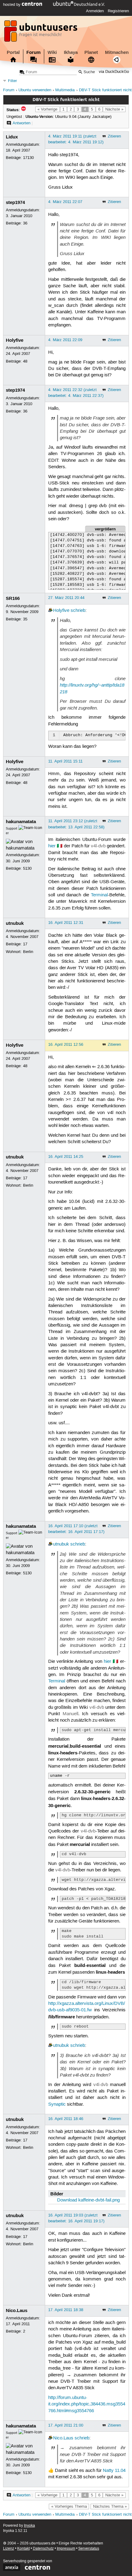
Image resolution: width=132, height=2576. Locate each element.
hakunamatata (21, 822)
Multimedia (65, 90)
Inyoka (29, 2526)
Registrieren (118, 11)
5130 (27, 868)
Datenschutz (43, 2549)
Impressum (66, 2549)
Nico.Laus (17, 2310)
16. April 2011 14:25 (66, 1157)
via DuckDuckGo (114, 72)
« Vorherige (47, 109)
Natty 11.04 (114, 2471)
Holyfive (15, 340)
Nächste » (114, 109)
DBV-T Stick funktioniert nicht (105, 90)
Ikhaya (71, 52)
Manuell (70, 1714)
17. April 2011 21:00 (66, 2425)
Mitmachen (117, 52)
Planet (91, 52)
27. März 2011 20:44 (66, 598)
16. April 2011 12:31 (66, 923)
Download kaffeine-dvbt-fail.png (88, 2200)
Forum (33, 52)
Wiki (52, 52)
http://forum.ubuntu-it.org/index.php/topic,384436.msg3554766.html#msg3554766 (87, 2404)
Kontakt (23, 2549)
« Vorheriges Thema (69, 2506)
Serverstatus (89, 2549)
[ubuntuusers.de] (41, 33)
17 (25, 944)
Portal (13, 52)
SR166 (13, 598)
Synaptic (57, 2104)
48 (25, 361)
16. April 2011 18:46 (66, 2119)
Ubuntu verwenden (35, 90)
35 (25, 619)
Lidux (12, 137)
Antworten (21, 123)
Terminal (99, 895)
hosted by (12, 5)
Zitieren (114, 136)
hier (52, 846)
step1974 (15, 202)
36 (25, 223)
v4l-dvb (98, 846)
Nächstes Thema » (110, 2506)
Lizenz (9, 2549)
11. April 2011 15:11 (65, 761)
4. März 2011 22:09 (65, 340)
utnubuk (15, 923)
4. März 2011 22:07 (65, 202)
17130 (28, 158)
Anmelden (95, 11)
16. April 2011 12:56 (66, 1045)
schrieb (78, 611)
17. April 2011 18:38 (66, 2310)
